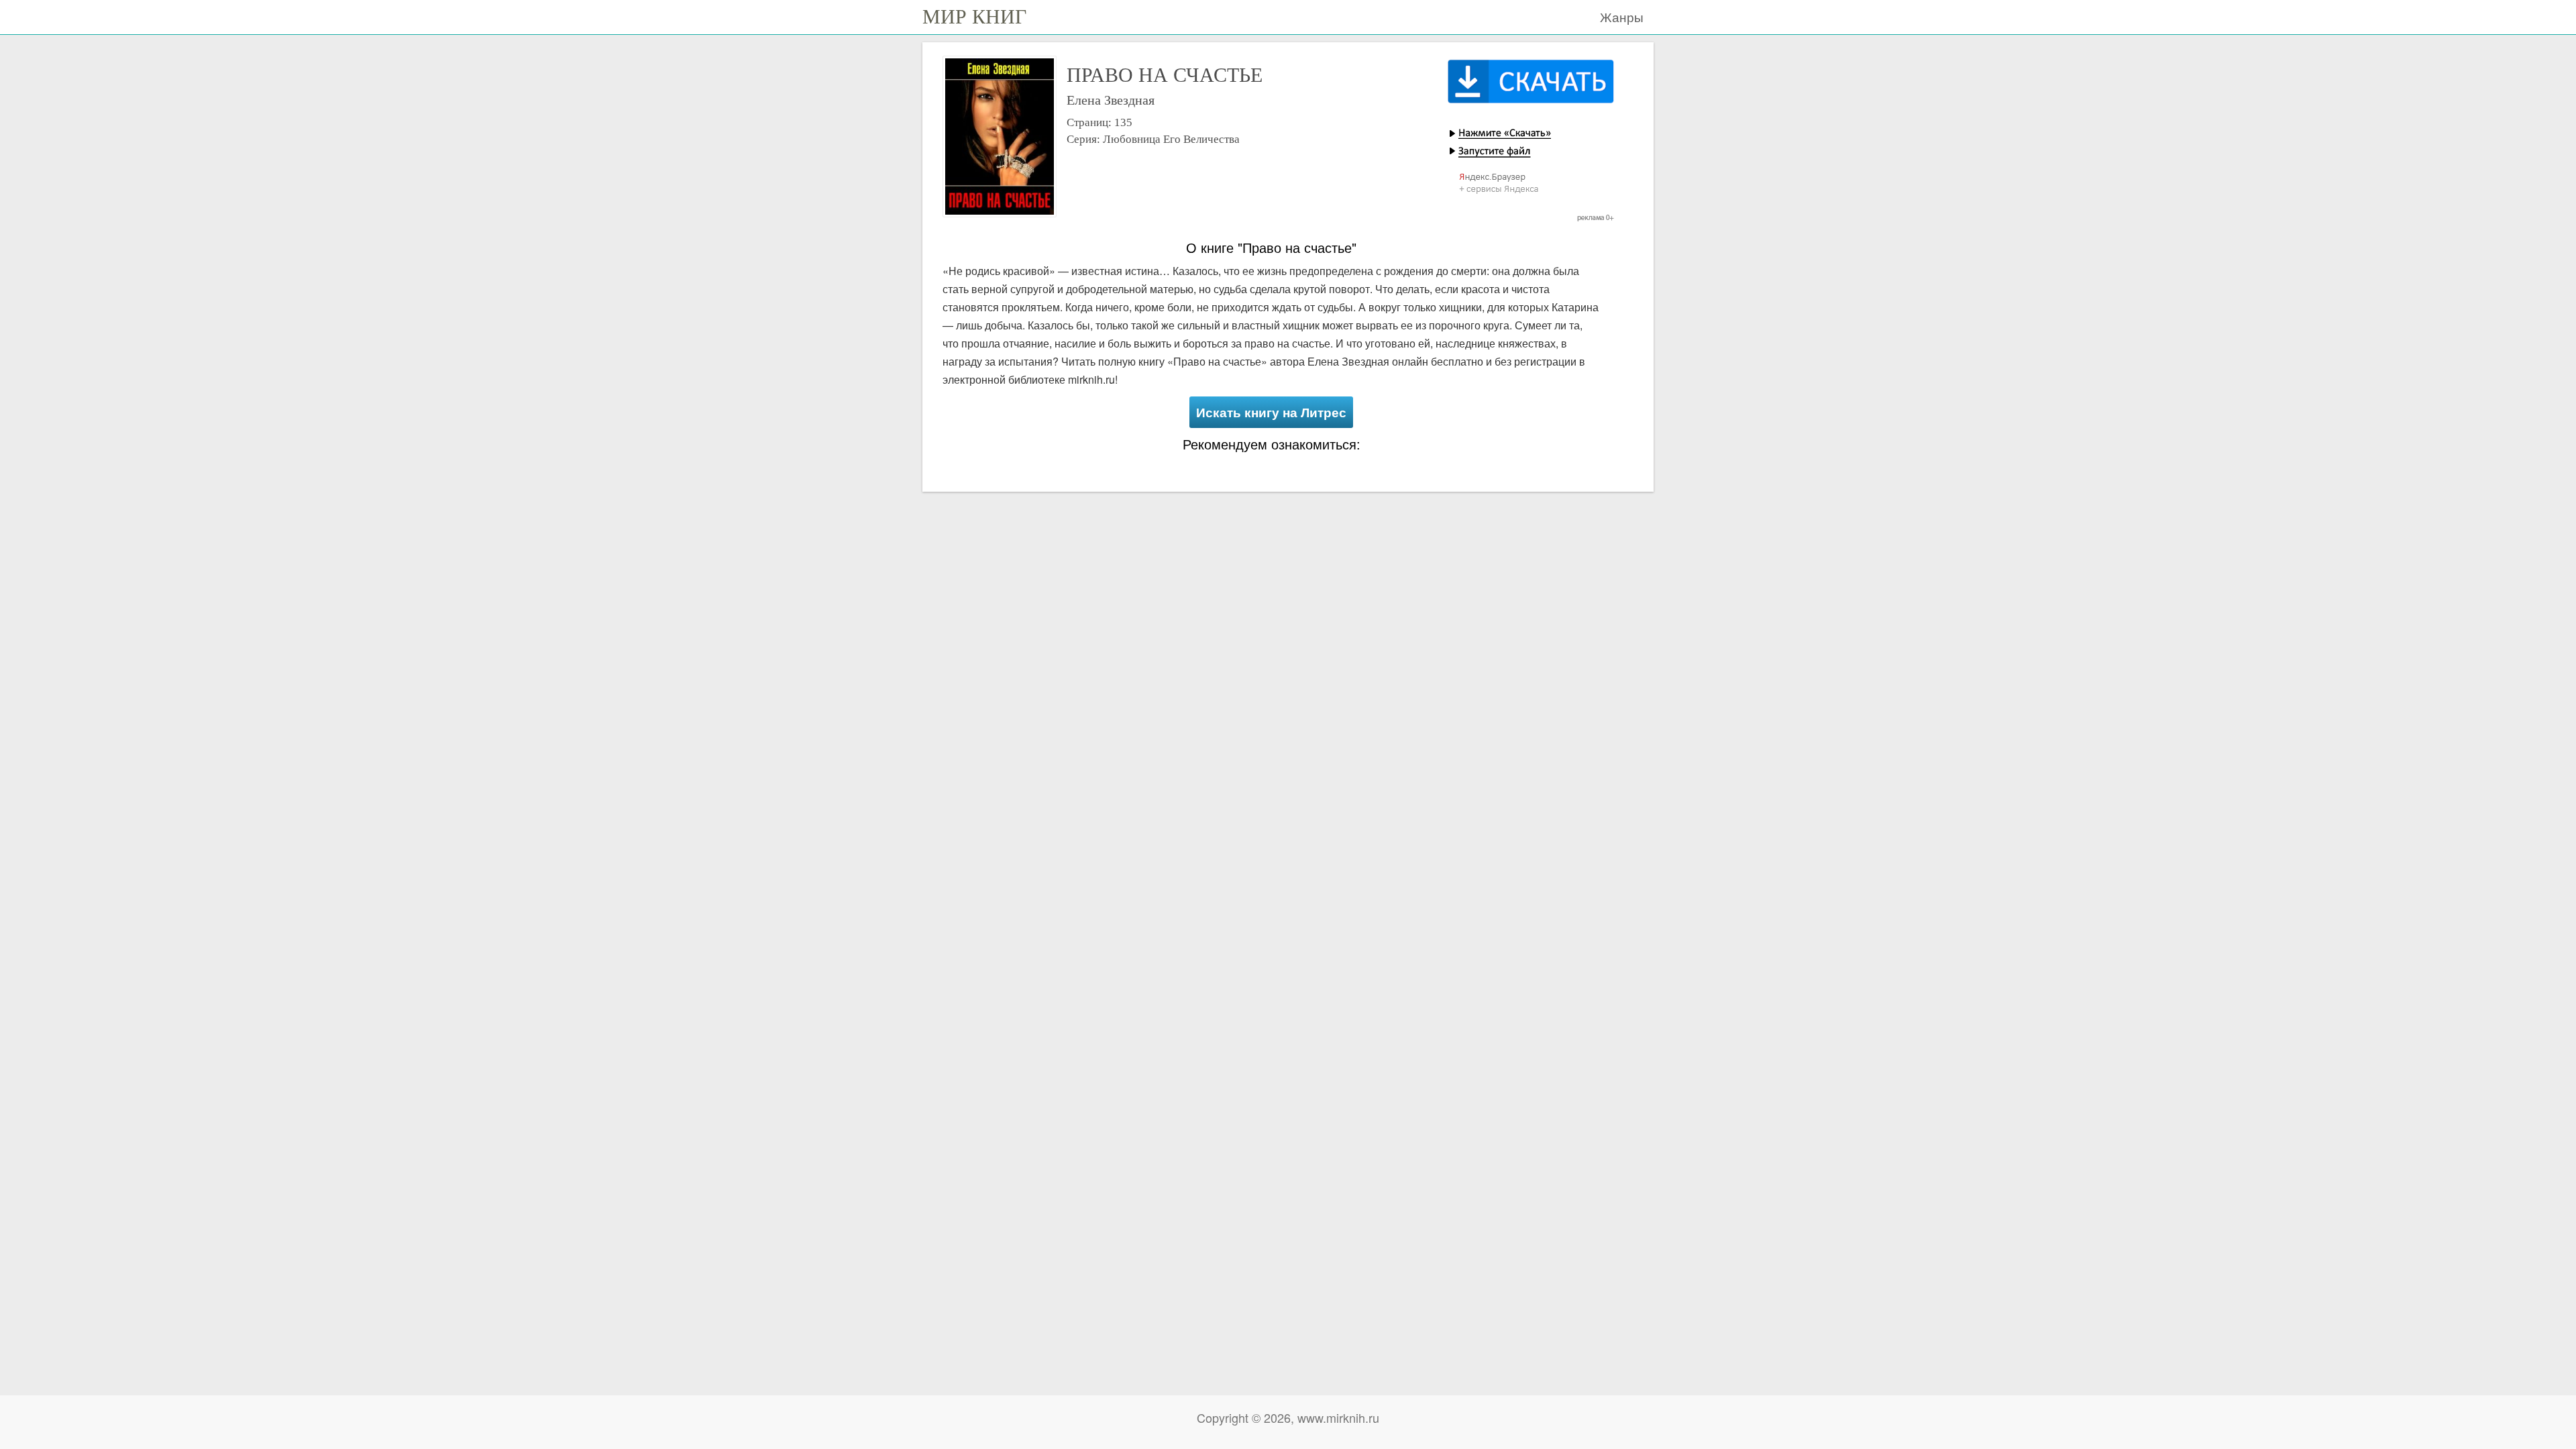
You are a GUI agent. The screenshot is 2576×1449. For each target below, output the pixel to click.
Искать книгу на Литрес (1271, 412)
